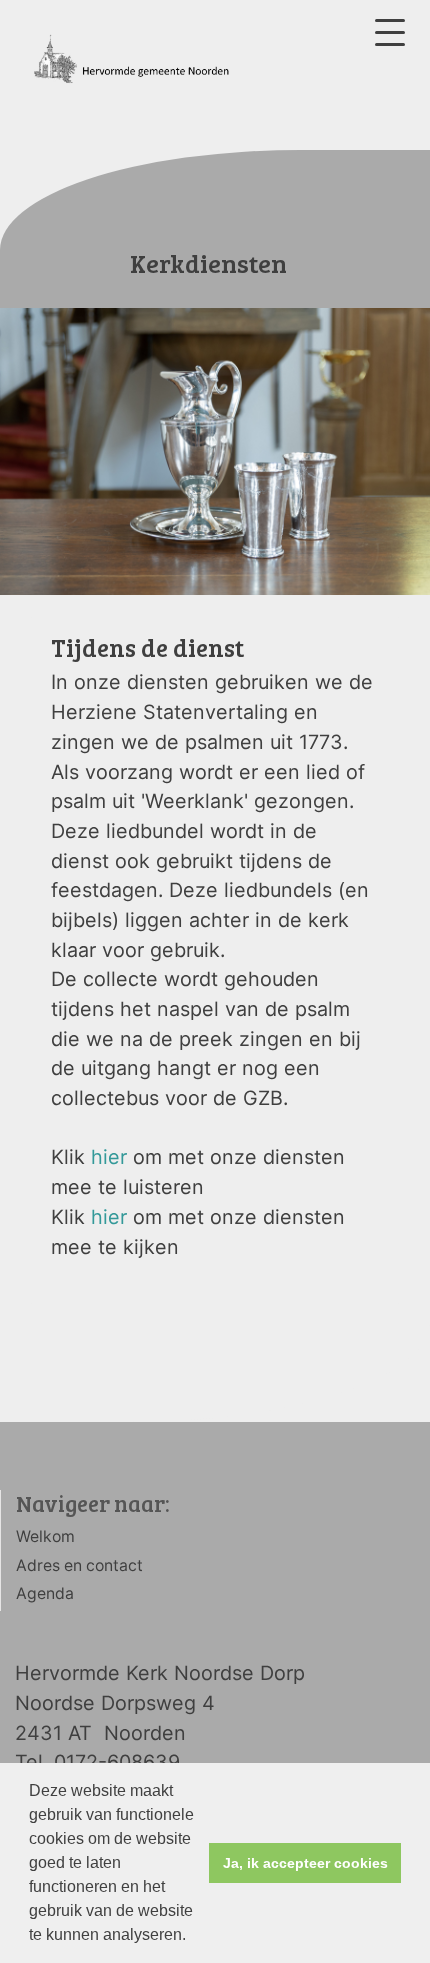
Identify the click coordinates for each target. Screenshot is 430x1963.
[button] (193, 1937)
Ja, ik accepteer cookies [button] (305, 1863)
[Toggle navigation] (390, 32)
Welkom (45, 1536)
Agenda (45, 1593)
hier (109, 1157)
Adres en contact (79, 1565)
